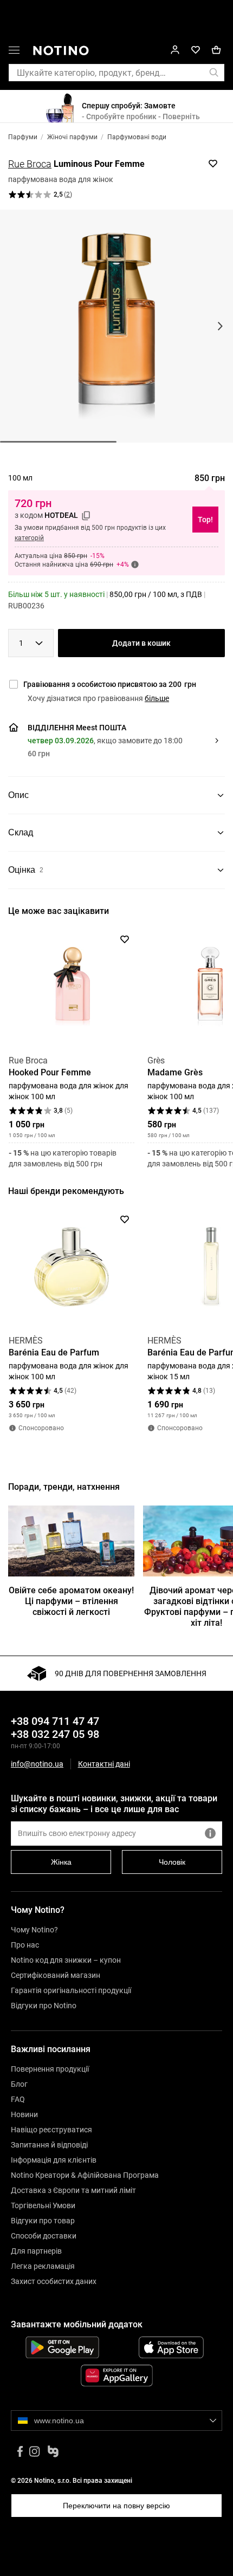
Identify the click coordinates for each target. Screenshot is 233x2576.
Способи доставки (44, 2236)
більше (157, 698)
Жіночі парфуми (72, 137)
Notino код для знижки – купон (66, 1960)
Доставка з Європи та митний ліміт (73, 2190)
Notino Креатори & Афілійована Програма (85, 2175)
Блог (19, 2084)
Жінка (61, 1862)
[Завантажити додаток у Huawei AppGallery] (116, 2376)
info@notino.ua (37, 1764)
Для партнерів (36, 2251)
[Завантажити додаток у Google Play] (62, 2347)
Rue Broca (30, 164)
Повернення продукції (50, 2069)
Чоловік (172, 1862)
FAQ (18, 2099)
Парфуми (23, 137)
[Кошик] (216, 50)
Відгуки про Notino (44, 2006)
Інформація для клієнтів (54, 2160)
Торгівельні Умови (43, 2205)
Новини (24, 2114)
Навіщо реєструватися (51, 2130)
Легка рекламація (43, 2266)
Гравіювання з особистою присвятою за (110, 684)
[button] (14, 52)
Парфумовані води (137, 137)
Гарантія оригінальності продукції (71, 1990)
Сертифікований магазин (56, 1975)
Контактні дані (104, 1764)
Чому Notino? (34, 1930)
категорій (29, 538)
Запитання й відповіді (49, 2145)
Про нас (25, 1945)
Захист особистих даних (54, 2281)
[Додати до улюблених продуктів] (213, 164)
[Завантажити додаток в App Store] (171, 2347)
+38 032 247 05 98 (55, 1734)
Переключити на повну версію (116, 2506)
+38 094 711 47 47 (55, 1721)
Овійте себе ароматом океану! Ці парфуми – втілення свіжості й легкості (71, 1601)
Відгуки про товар (43, 2221)
